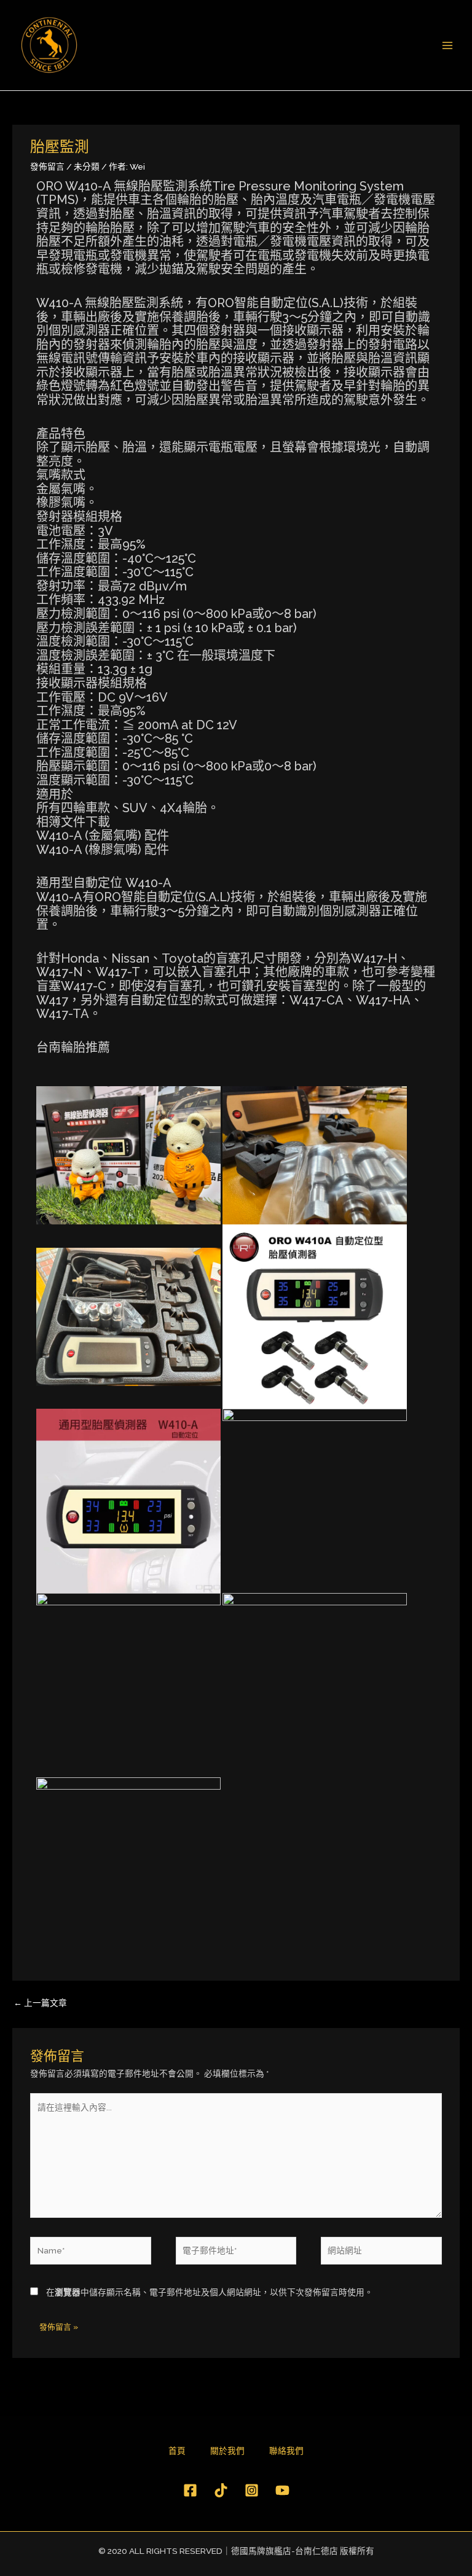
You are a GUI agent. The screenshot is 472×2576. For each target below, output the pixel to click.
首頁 (177, 2451)
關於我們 (227, 2451)
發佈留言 (47, 166)
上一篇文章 (40, 2003)
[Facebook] (190, 2490)
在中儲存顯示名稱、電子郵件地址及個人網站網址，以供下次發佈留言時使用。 (210, 2292)
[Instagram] (252, 2490)
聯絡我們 (286, 2451)
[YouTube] (282, 2490)
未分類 (87, 166)
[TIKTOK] (221, 2490)
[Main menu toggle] (448, 45)
